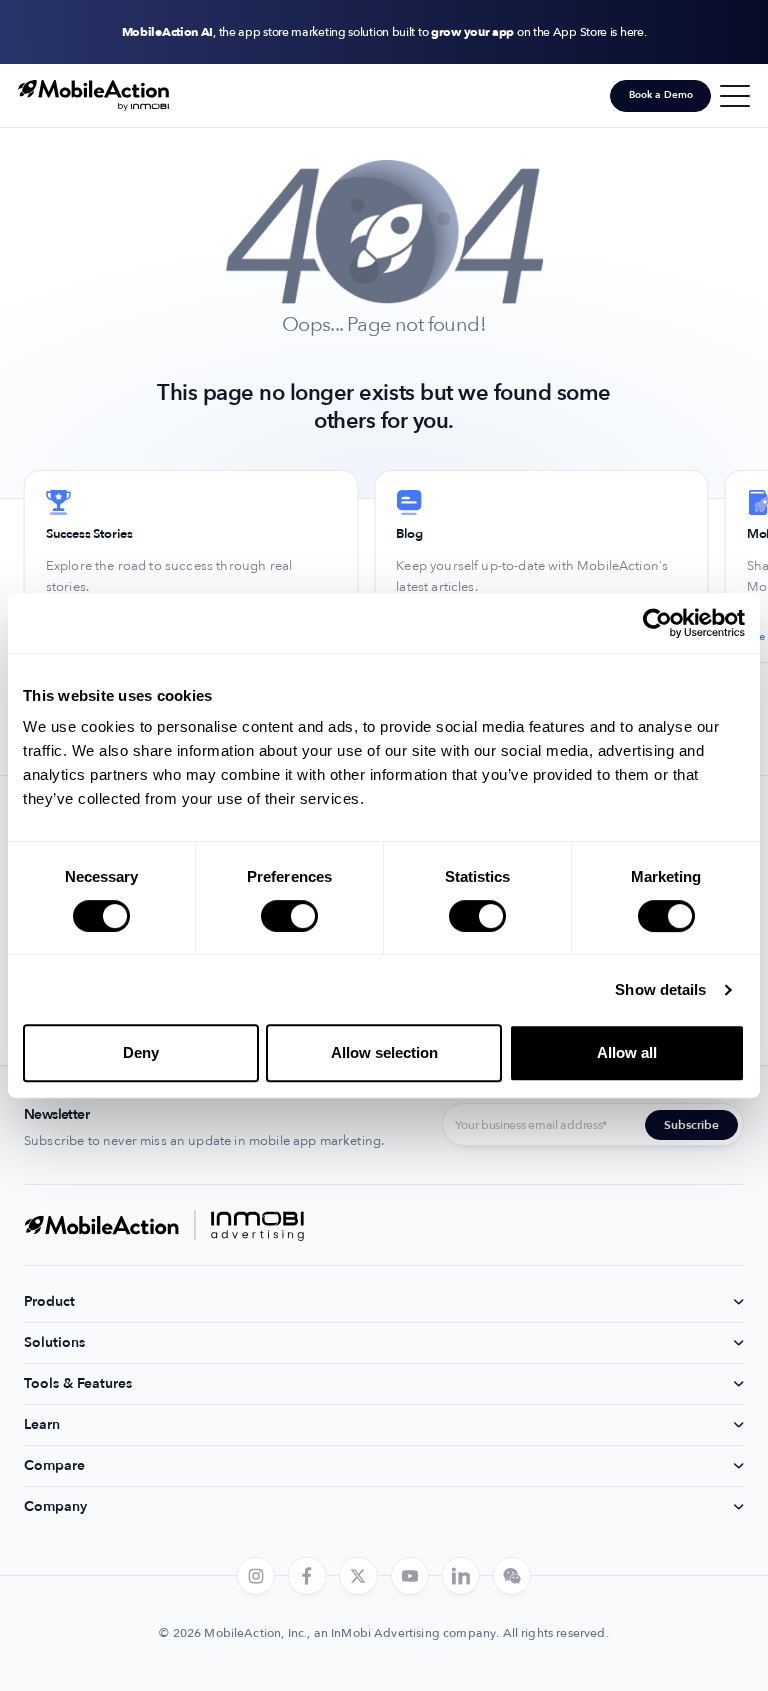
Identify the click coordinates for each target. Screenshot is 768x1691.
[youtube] (409, 1576)
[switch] (289, 916)
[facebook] (307, 1576)
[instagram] (256, 1576)
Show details (660, 989)
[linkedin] (461, 1576)
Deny (141, 1052)
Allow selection (384, 1052)
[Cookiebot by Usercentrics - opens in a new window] (657, 623)
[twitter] (358, 1576)
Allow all (627, 1052)
